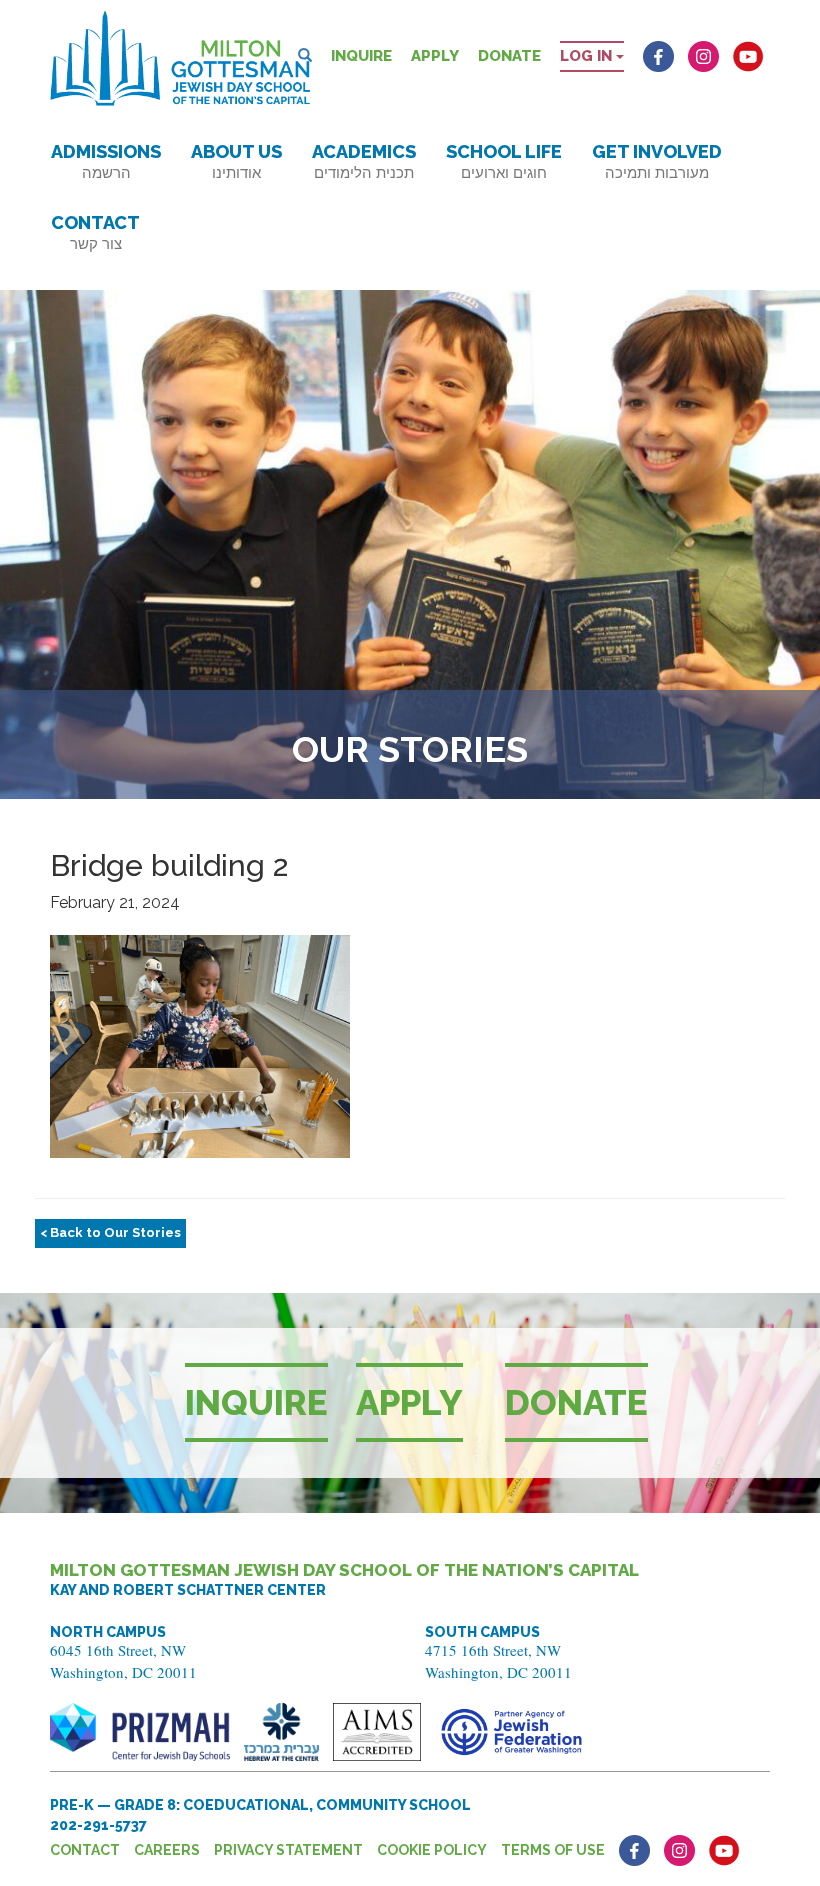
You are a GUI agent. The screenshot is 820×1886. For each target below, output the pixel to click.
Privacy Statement (288, 1850)
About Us (236, 161)
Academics (364, 161)
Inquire (361, 56)
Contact (95, 232)
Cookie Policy (432, 1850)
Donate (509, 56)
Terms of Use (553, 1850)
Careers (167, 1850)
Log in (588, 56)
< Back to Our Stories (110, 1232)
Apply (435, 56)
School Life (504, 161)
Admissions (106, 161)
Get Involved (657, 161)
